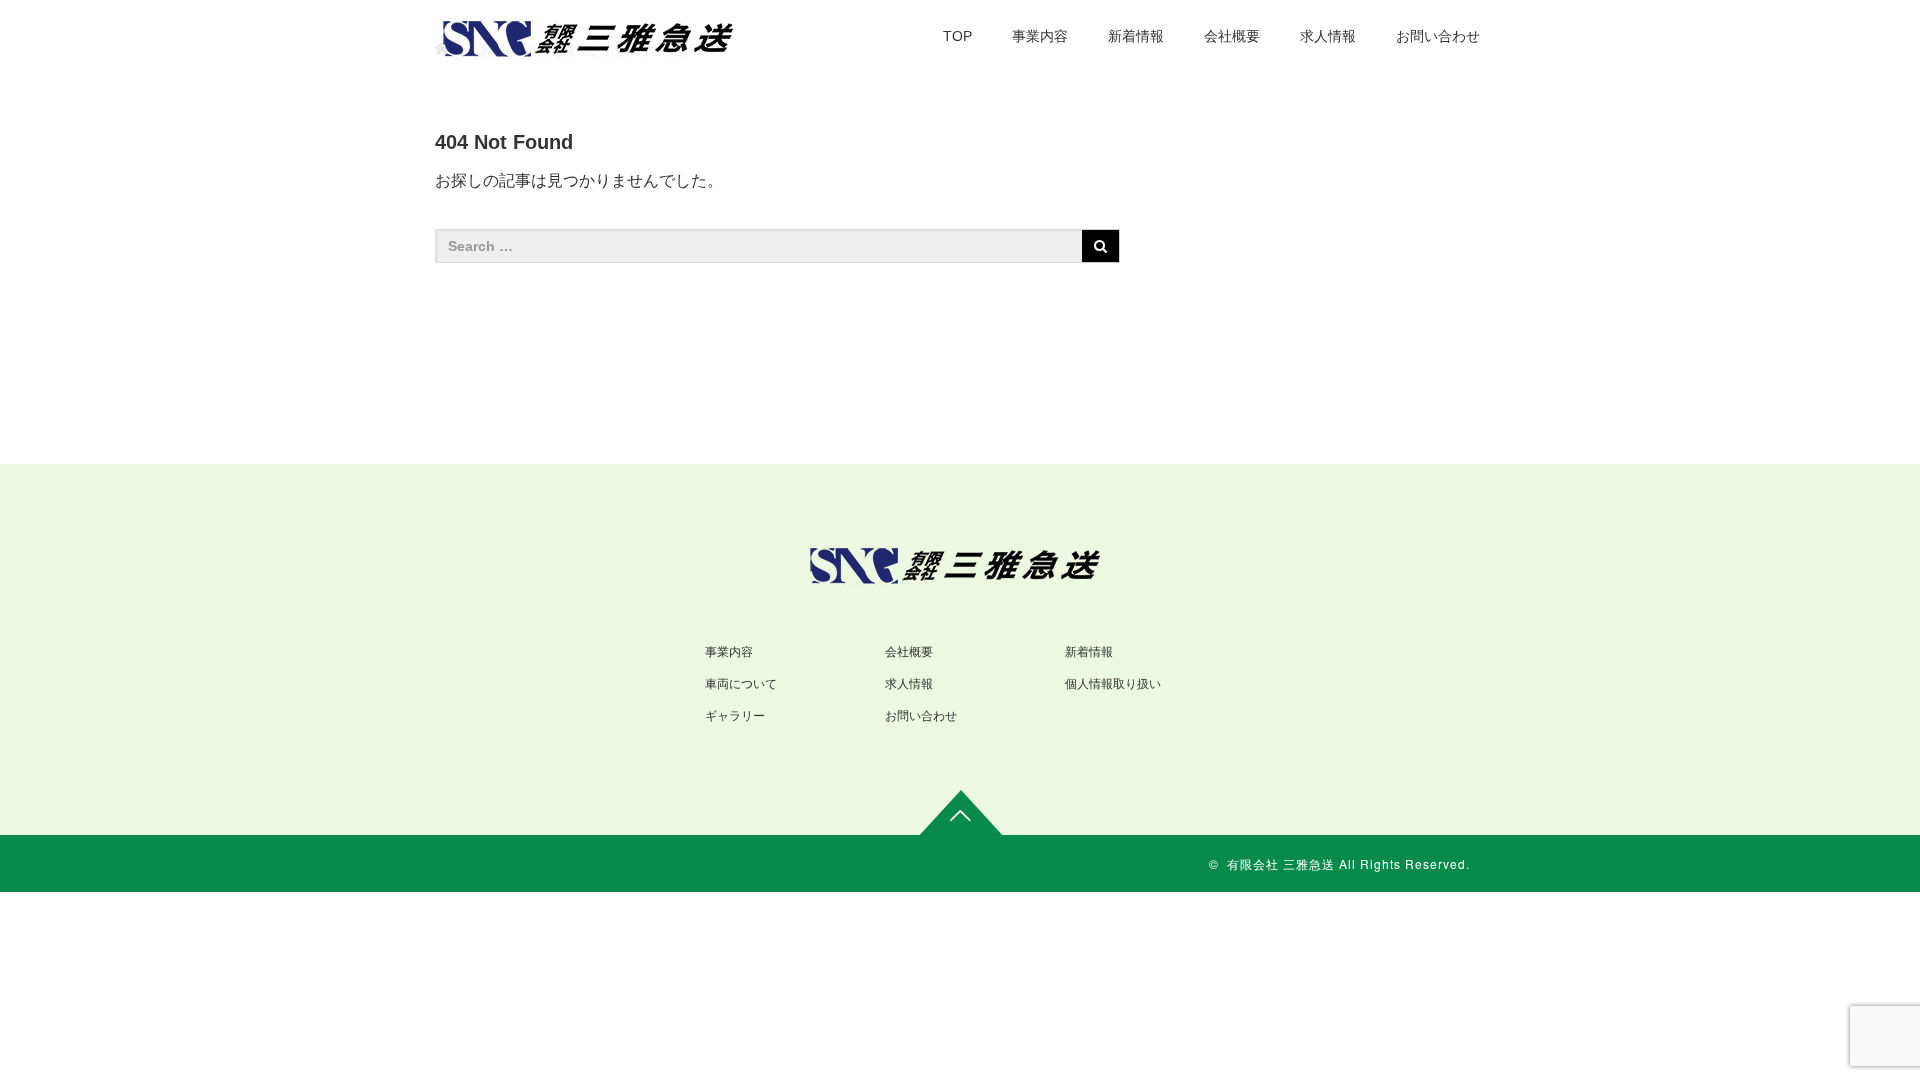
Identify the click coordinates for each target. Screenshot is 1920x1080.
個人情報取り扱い (1113, 684)
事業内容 (1040, 36)
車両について (741, 684)
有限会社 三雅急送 (1281, 863)
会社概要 (1232, 36)
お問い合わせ (1438, 36)
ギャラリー (735, 716)
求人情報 (1328, 36)
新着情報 (1136, 36)
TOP (957, 36)
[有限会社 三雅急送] (593, 35)
